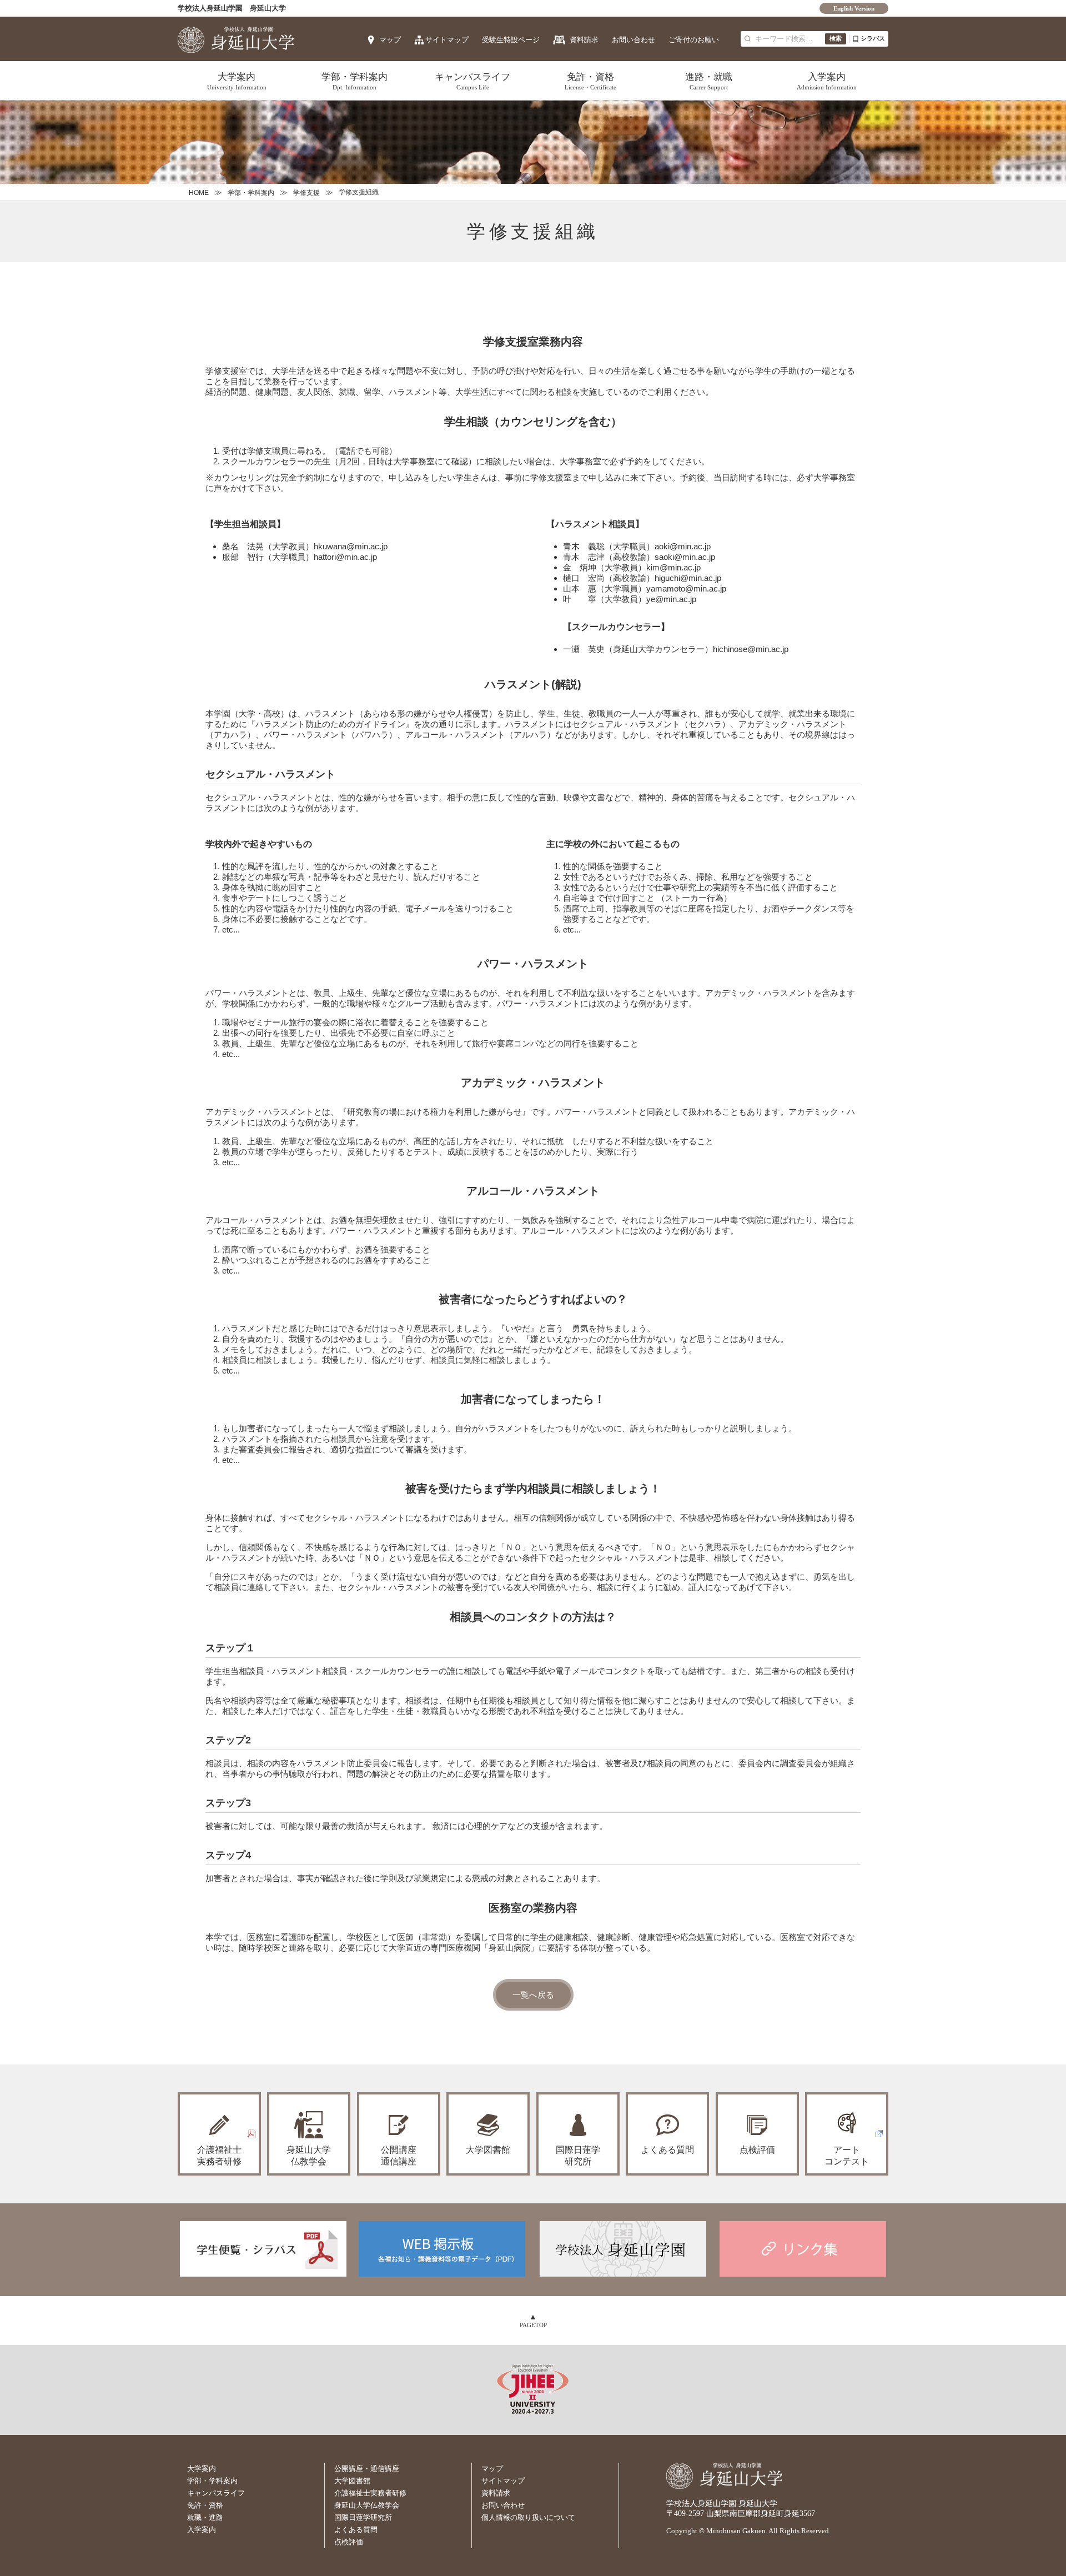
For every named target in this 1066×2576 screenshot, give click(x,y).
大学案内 (237, 81)
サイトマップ (447, 40)
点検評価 (757, 2150)
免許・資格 (590, 81)
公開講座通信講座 (399, 2156)
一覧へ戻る (533, 1995)
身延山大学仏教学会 (367, 2505)
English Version (854, 8)
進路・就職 (709, 81)
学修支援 (306, 193)
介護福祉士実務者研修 (370, 2493)
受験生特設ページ (511, 40)
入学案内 (827, 81)
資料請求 (584, 40)
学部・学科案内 (355, 81)
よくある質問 (667, 2150)
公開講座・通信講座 (367, 2469)
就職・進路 (205, 2517)
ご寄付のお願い (694, 40)
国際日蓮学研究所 (578, 2156)
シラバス (873, 38)
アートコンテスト (847, 2156)
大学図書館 (488, 2150)
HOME (199, 193)
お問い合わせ (633, 40)
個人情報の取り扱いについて (528, 2517)
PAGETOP (533, 2325)
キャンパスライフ (472, 81)
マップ (390, 40)
